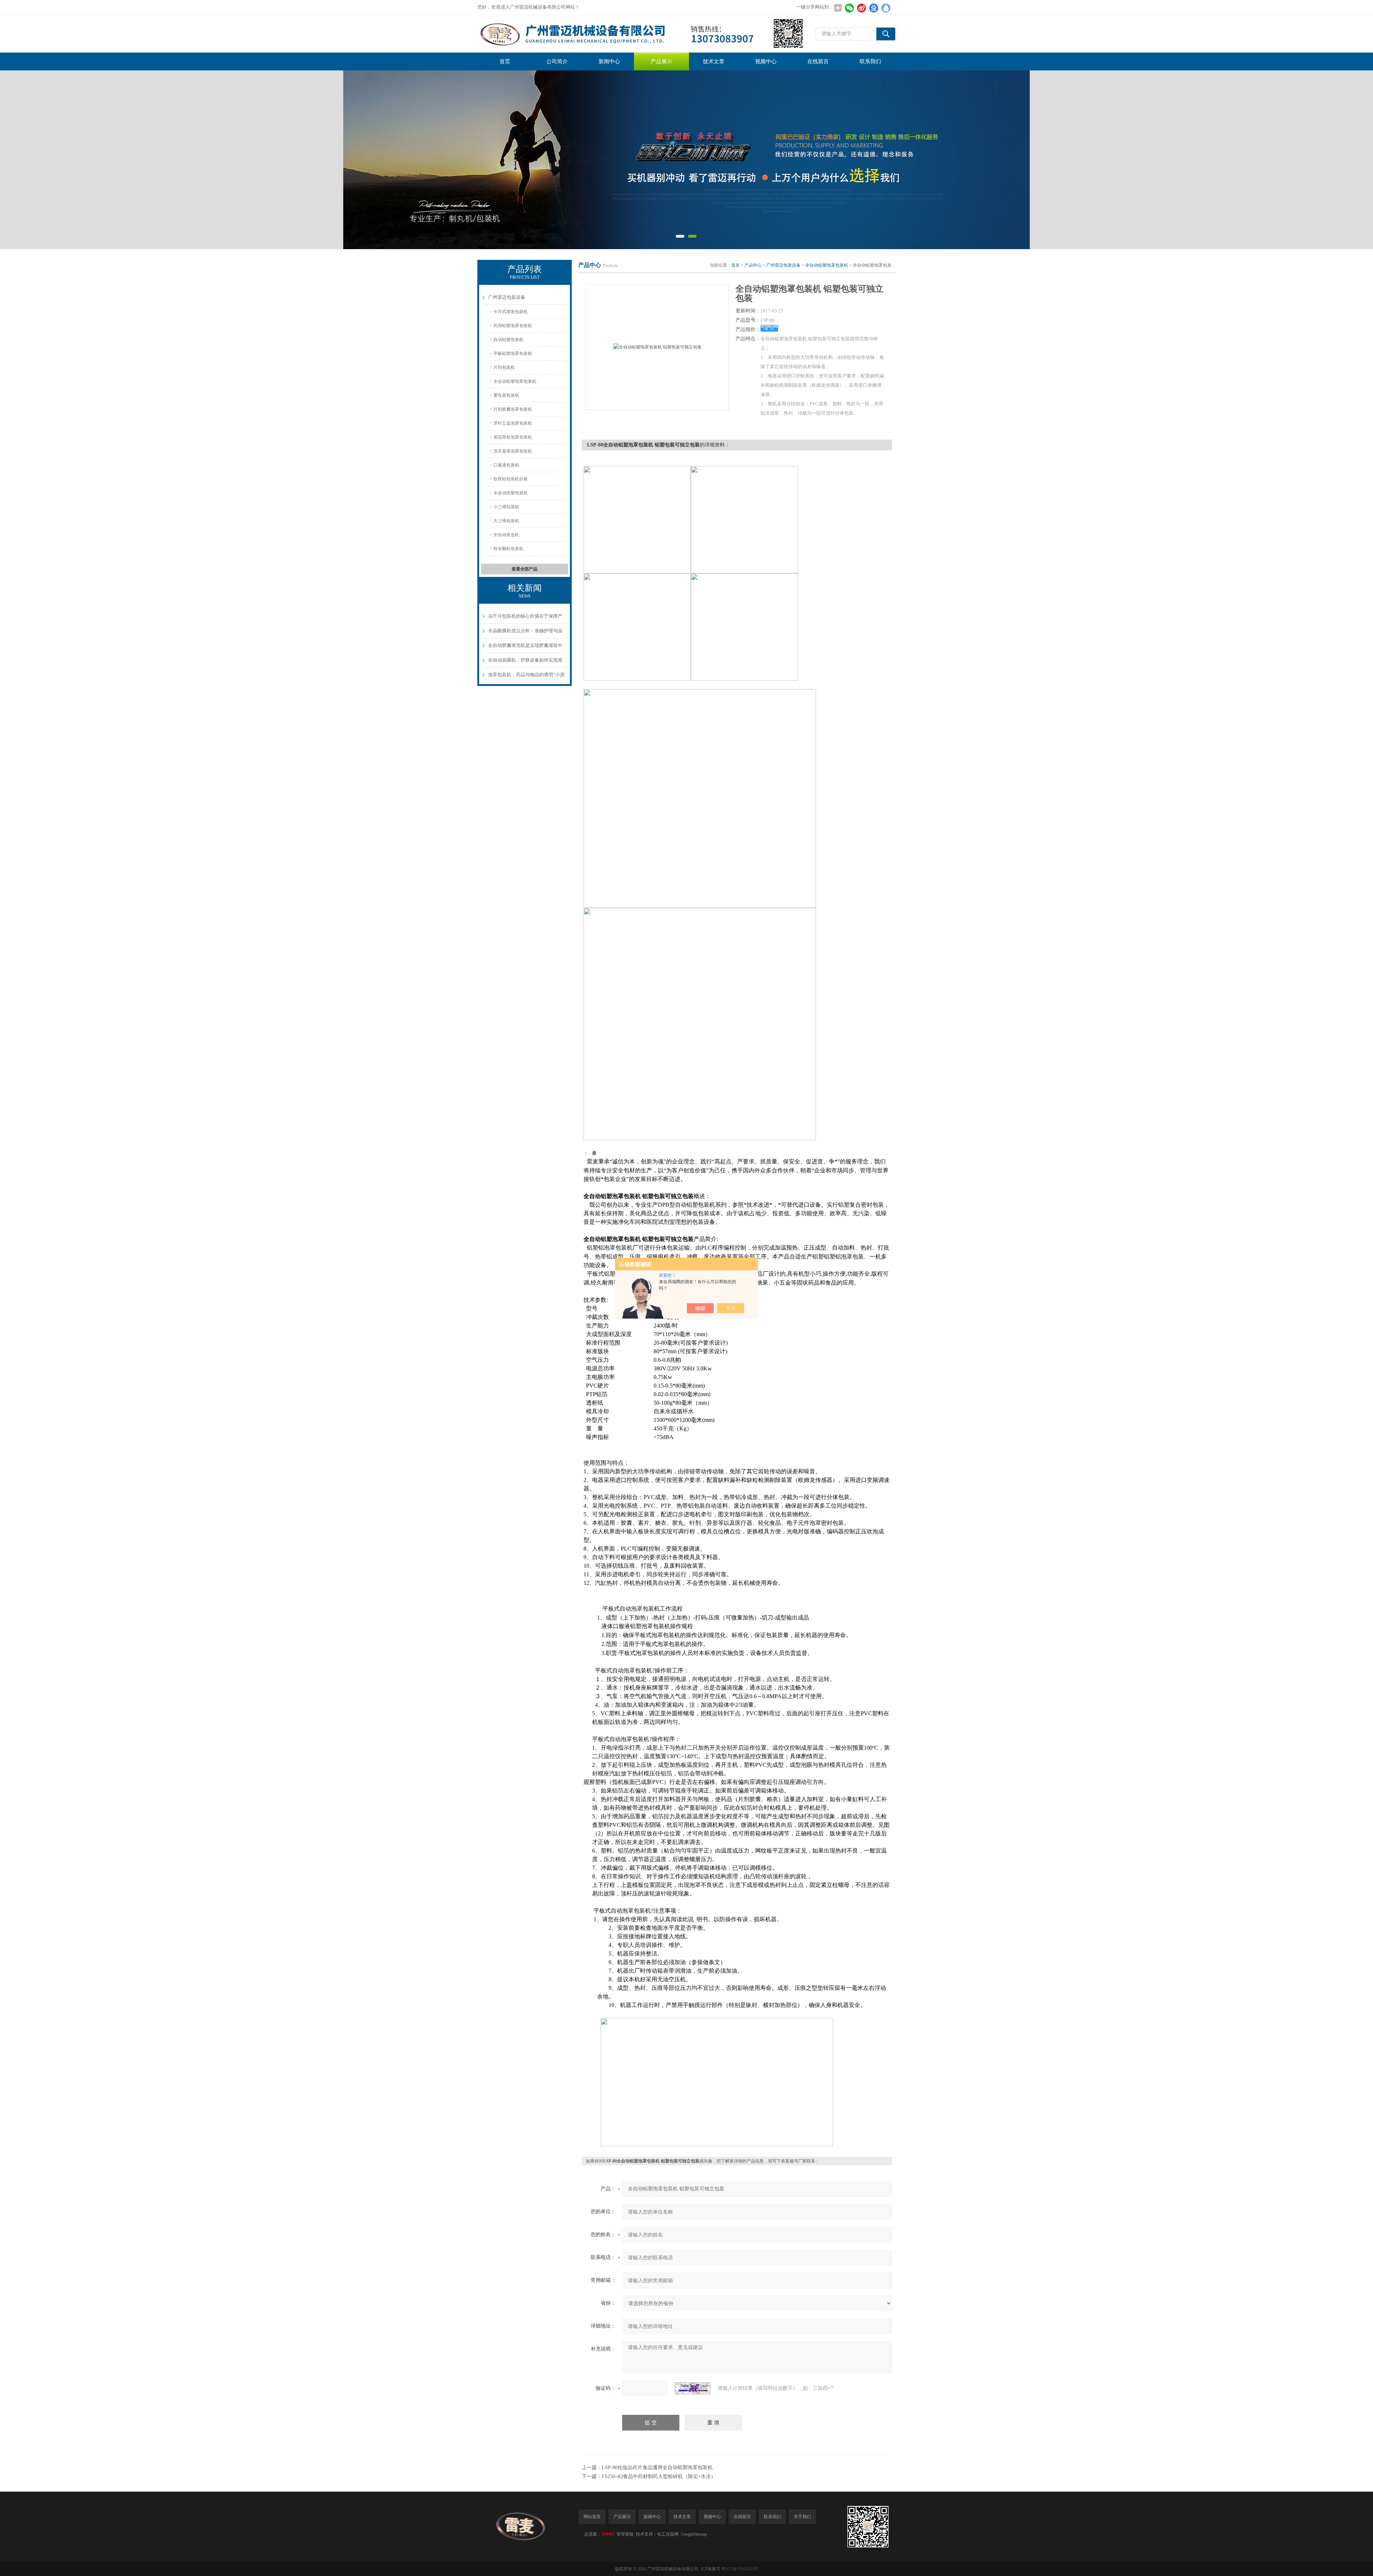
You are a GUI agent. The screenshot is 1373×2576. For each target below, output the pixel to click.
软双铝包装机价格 (511, 479)
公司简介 (557, 61)
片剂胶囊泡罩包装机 (513, 409)
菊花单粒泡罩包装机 (513, 437)
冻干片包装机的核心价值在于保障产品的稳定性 (525, 619)
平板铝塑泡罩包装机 (513, 353)
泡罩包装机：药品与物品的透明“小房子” (526, 677)
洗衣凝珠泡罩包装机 (513, 451)
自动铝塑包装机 (508, 340)
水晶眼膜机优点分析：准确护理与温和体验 (525, 633)
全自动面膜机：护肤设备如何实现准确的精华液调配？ (525, 662)
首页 (505, 61)
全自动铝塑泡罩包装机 (515, 381)
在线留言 (818, 61)
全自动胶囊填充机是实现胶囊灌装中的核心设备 (525, 648)
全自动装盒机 (506, 535)
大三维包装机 (506, 521)
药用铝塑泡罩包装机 (513, 326)
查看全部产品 (525, 569)
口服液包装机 (506, 465)
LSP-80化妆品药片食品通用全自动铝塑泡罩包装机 (657, 2468)
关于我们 (802, 2517)
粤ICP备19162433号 (740, 2569)
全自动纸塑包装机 (511, 493)
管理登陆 (625, 2534)
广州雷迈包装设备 (507, 297)
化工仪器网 (668, 2534)
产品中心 (753, 265)
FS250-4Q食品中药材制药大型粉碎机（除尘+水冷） (659, 2476)
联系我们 (870, 61)
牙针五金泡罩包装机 (513, 423)
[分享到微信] (849, 8)
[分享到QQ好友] (886, 8)
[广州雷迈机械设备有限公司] (641, 34)
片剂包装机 (504, 367)
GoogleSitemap (694, 2534)
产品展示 (661, 61)
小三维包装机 (506, 507)
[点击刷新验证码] (693, 2388)
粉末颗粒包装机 (508, 549)
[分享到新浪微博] (861, 8)
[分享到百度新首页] (873, 8)
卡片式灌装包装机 (511, 312)
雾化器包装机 (506, 395)
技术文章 (714, 61)
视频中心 (766, 61)
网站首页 (592, 2517)
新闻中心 (609, 61)
